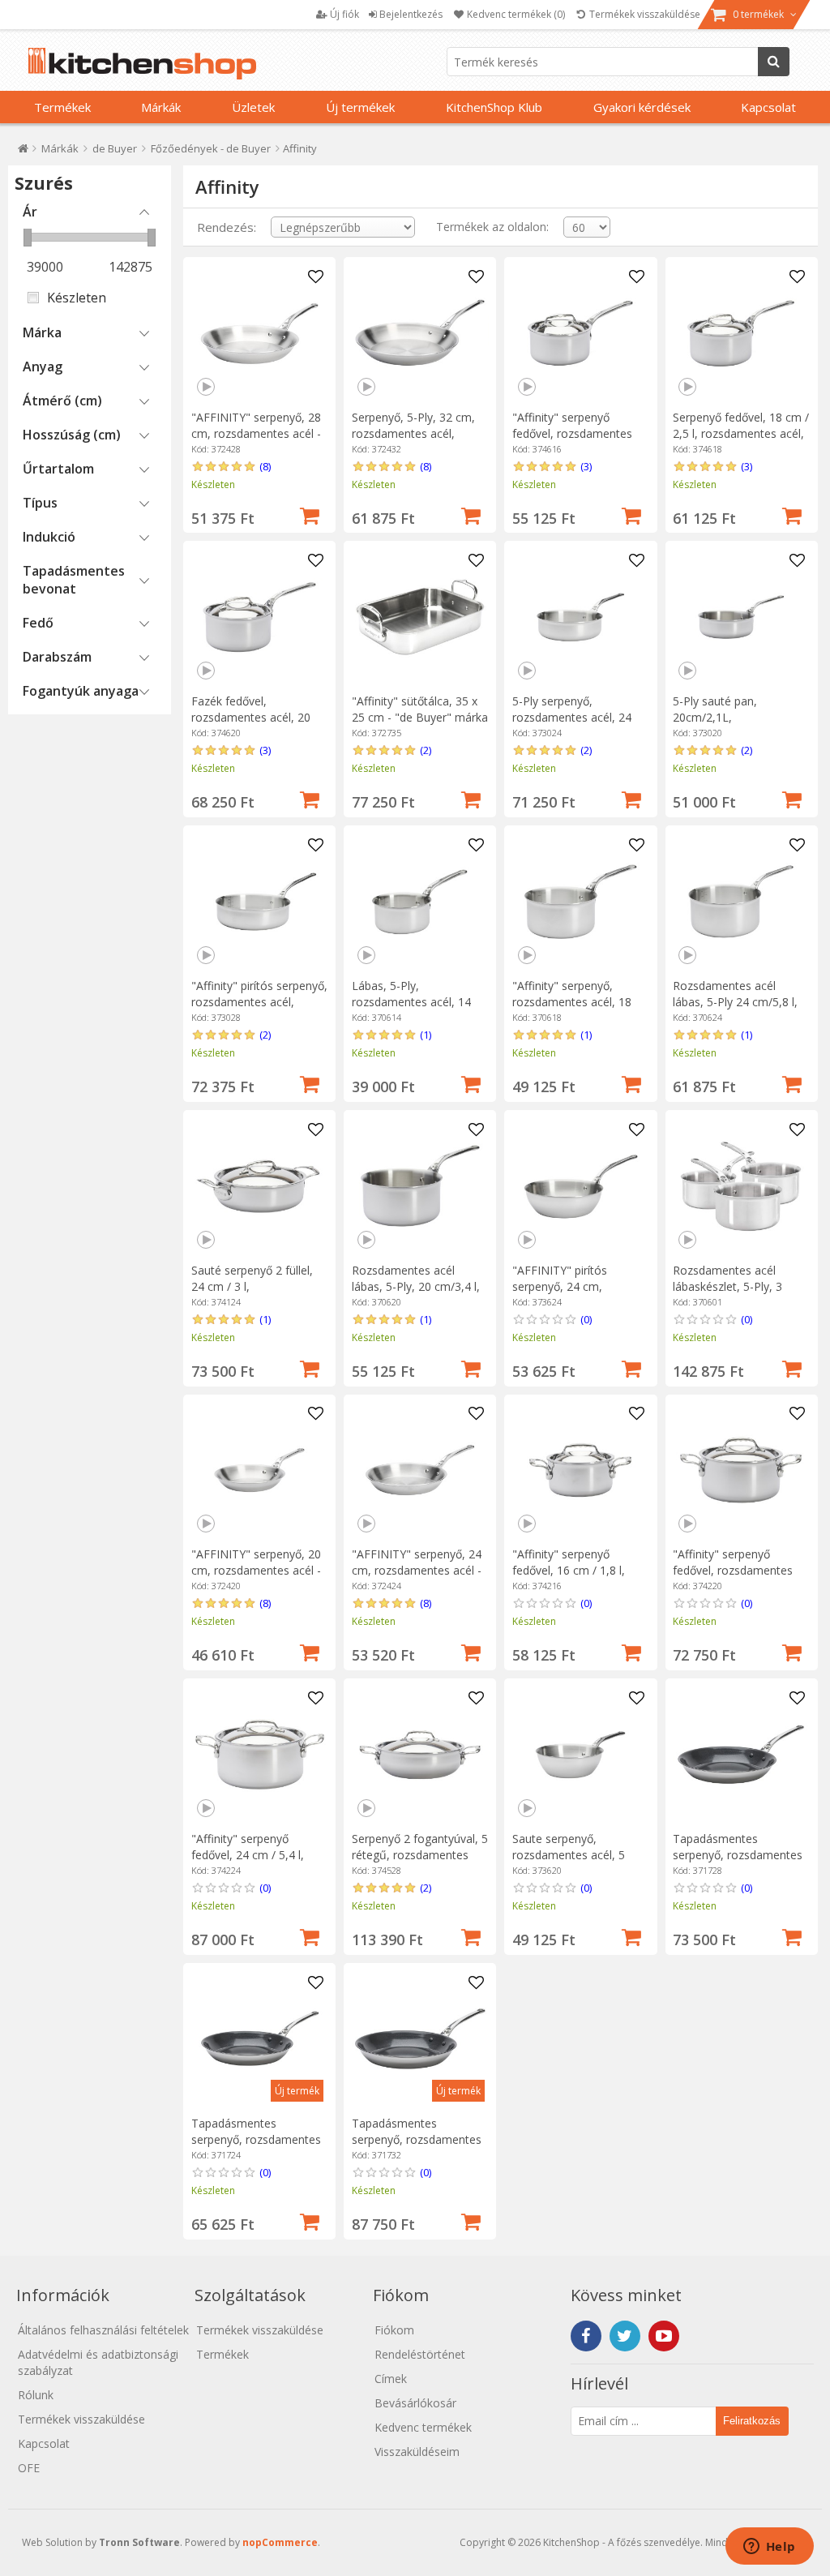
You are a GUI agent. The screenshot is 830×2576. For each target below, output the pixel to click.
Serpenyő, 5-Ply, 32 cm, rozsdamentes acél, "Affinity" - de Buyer (413, 433)
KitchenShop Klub (494, 107)
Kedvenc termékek (423, 2427)
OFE (29, 2468)
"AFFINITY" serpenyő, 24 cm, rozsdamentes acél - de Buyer (417, 1570)
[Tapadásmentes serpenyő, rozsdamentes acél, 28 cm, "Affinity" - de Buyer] (741, 1755)
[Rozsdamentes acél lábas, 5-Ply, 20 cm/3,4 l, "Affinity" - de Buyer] (420, 1186)
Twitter (625, 2336)
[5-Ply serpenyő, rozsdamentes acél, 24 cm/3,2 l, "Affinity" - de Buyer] (580, 617)
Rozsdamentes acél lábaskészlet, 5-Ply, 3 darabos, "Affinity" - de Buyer (732, 1294)
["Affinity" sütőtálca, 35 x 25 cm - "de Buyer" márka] (420, 617)
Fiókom (394, 2330)
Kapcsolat (768, 107)
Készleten (77, 298)
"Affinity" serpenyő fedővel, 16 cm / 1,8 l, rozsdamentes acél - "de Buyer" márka (576, 1578)
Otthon (23, 152)
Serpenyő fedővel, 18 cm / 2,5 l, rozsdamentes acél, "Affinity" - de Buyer (741, 433)
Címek (391, 2379)
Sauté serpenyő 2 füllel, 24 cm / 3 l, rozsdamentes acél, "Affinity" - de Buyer (252, 1294)
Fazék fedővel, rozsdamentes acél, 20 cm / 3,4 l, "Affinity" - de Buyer (254, 725)
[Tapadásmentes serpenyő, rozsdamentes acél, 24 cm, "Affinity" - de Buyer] (259, 2039)
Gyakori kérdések (642, 107)
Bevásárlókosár (415, 2403)
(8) (265, 466)
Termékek (62, 107)
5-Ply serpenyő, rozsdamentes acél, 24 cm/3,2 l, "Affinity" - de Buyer (572, 725)
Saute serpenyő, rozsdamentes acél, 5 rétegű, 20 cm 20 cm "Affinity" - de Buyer (569, 1863)
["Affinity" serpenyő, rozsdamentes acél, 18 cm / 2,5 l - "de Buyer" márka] (580, 902)
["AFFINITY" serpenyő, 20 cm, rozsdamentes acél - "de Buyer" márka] (259, 1470)
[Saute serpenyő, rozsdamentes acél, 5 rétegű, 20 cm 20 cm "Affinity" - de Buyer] (580, 1755)
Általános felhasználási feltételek (103, 2330)
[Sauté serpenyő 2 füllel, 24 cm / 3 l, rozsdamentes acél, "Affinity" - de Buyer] (259, 1186)
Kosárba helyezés (310, 514)
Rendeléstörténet (420, 2354)
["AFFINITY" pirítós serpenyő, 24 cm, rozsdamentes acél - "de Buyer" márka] (580, 1186)
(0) (586, 1319)
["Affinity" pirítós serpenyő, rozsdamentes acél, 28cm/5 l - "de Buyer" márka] (259, 902)
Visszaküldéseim (417, 2452)
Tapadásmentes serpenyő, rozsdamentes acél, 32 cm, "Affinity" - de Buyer (420, 2147)
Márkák (161, 107)
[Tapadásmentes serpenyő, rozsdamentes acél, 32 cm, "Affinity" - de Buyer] (420, 2039)
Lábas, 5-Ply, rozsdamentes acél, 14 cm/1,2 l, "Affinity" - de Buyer (411, 1010)
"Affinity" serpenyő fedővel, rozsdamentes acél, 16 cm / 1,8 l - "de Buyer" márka (573, 441)
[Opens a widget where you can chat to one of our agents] (769, 2548)
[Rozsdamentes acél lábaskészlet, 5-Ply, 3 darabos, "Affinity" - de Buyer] (741, 1186)
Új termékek (360, 107)
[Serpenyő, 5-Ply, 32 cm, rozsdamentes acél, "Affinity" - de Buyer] (420, 333)
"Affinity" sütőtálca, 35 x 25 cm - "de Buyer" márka (420, 709)
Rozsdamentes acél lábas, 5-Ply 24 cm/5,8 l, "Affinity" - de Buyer (735, 1002)
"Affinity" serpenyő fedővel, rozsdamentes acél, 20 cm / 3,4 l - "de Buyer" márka (733, 1578)
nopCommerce (280, 2542)
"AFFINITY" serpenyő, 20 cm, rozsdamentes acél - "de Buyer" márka (256, 1570)
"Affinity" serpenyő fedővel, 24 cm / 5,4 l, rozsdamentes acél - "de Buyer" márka (255, 1863)
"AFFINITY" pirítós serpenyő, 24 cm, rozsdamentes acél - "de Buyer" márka (576, 1294)
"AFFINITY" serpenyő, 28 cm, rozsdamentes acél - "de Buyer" (256, 433)
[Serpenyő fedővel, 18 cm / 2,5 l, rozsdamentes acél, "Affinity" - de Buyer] (741, 333)
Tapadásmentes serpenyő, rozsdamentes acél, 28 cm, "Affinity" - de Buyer (741, 1863)
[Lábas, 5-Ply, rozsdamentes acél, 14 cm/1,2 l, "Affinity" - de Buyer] (420, 902)
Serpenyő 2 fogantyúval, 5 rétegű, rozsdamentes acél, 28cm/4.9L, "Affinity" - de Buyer (420, 1863)
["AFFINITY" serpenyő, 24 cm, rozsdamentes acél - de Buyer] (420, 1470)
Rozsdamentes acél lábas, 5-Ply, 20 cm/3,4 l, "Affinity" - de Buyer (416, 1286)
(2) (426, 750)
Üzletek (253, 107)
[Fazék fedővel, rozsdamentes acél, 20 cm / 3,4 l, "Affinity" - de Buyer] (259, 617)
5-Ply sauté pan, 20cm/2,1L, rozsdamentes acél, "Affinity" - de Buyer (725, 725)
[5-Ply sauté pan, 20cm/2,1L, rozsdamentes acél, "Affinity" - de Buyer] (741, 617)
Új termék (297, 2091)
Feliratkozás (752, 2421)
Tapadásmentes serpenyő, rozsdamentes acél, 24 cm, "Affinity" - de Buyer (259, 2147)
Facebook (586, 2336)
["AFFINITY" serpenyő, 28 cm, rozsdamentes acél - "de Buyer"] (259, 333)
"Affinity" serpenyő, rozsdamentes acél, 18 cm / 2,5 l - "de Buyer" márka (572, 1010)
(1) (426, 1035)
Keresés (774, 62)
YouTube (664, 2336)
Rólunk (36, 2395)
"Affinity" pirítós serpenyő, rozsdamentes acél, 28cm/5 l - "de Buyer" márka (259, 1010)
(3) (586, 466)
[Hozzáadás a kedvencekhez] (315, 277)
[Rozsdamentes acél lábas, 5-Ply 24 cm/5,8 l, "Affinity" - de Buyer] (741, 902)
